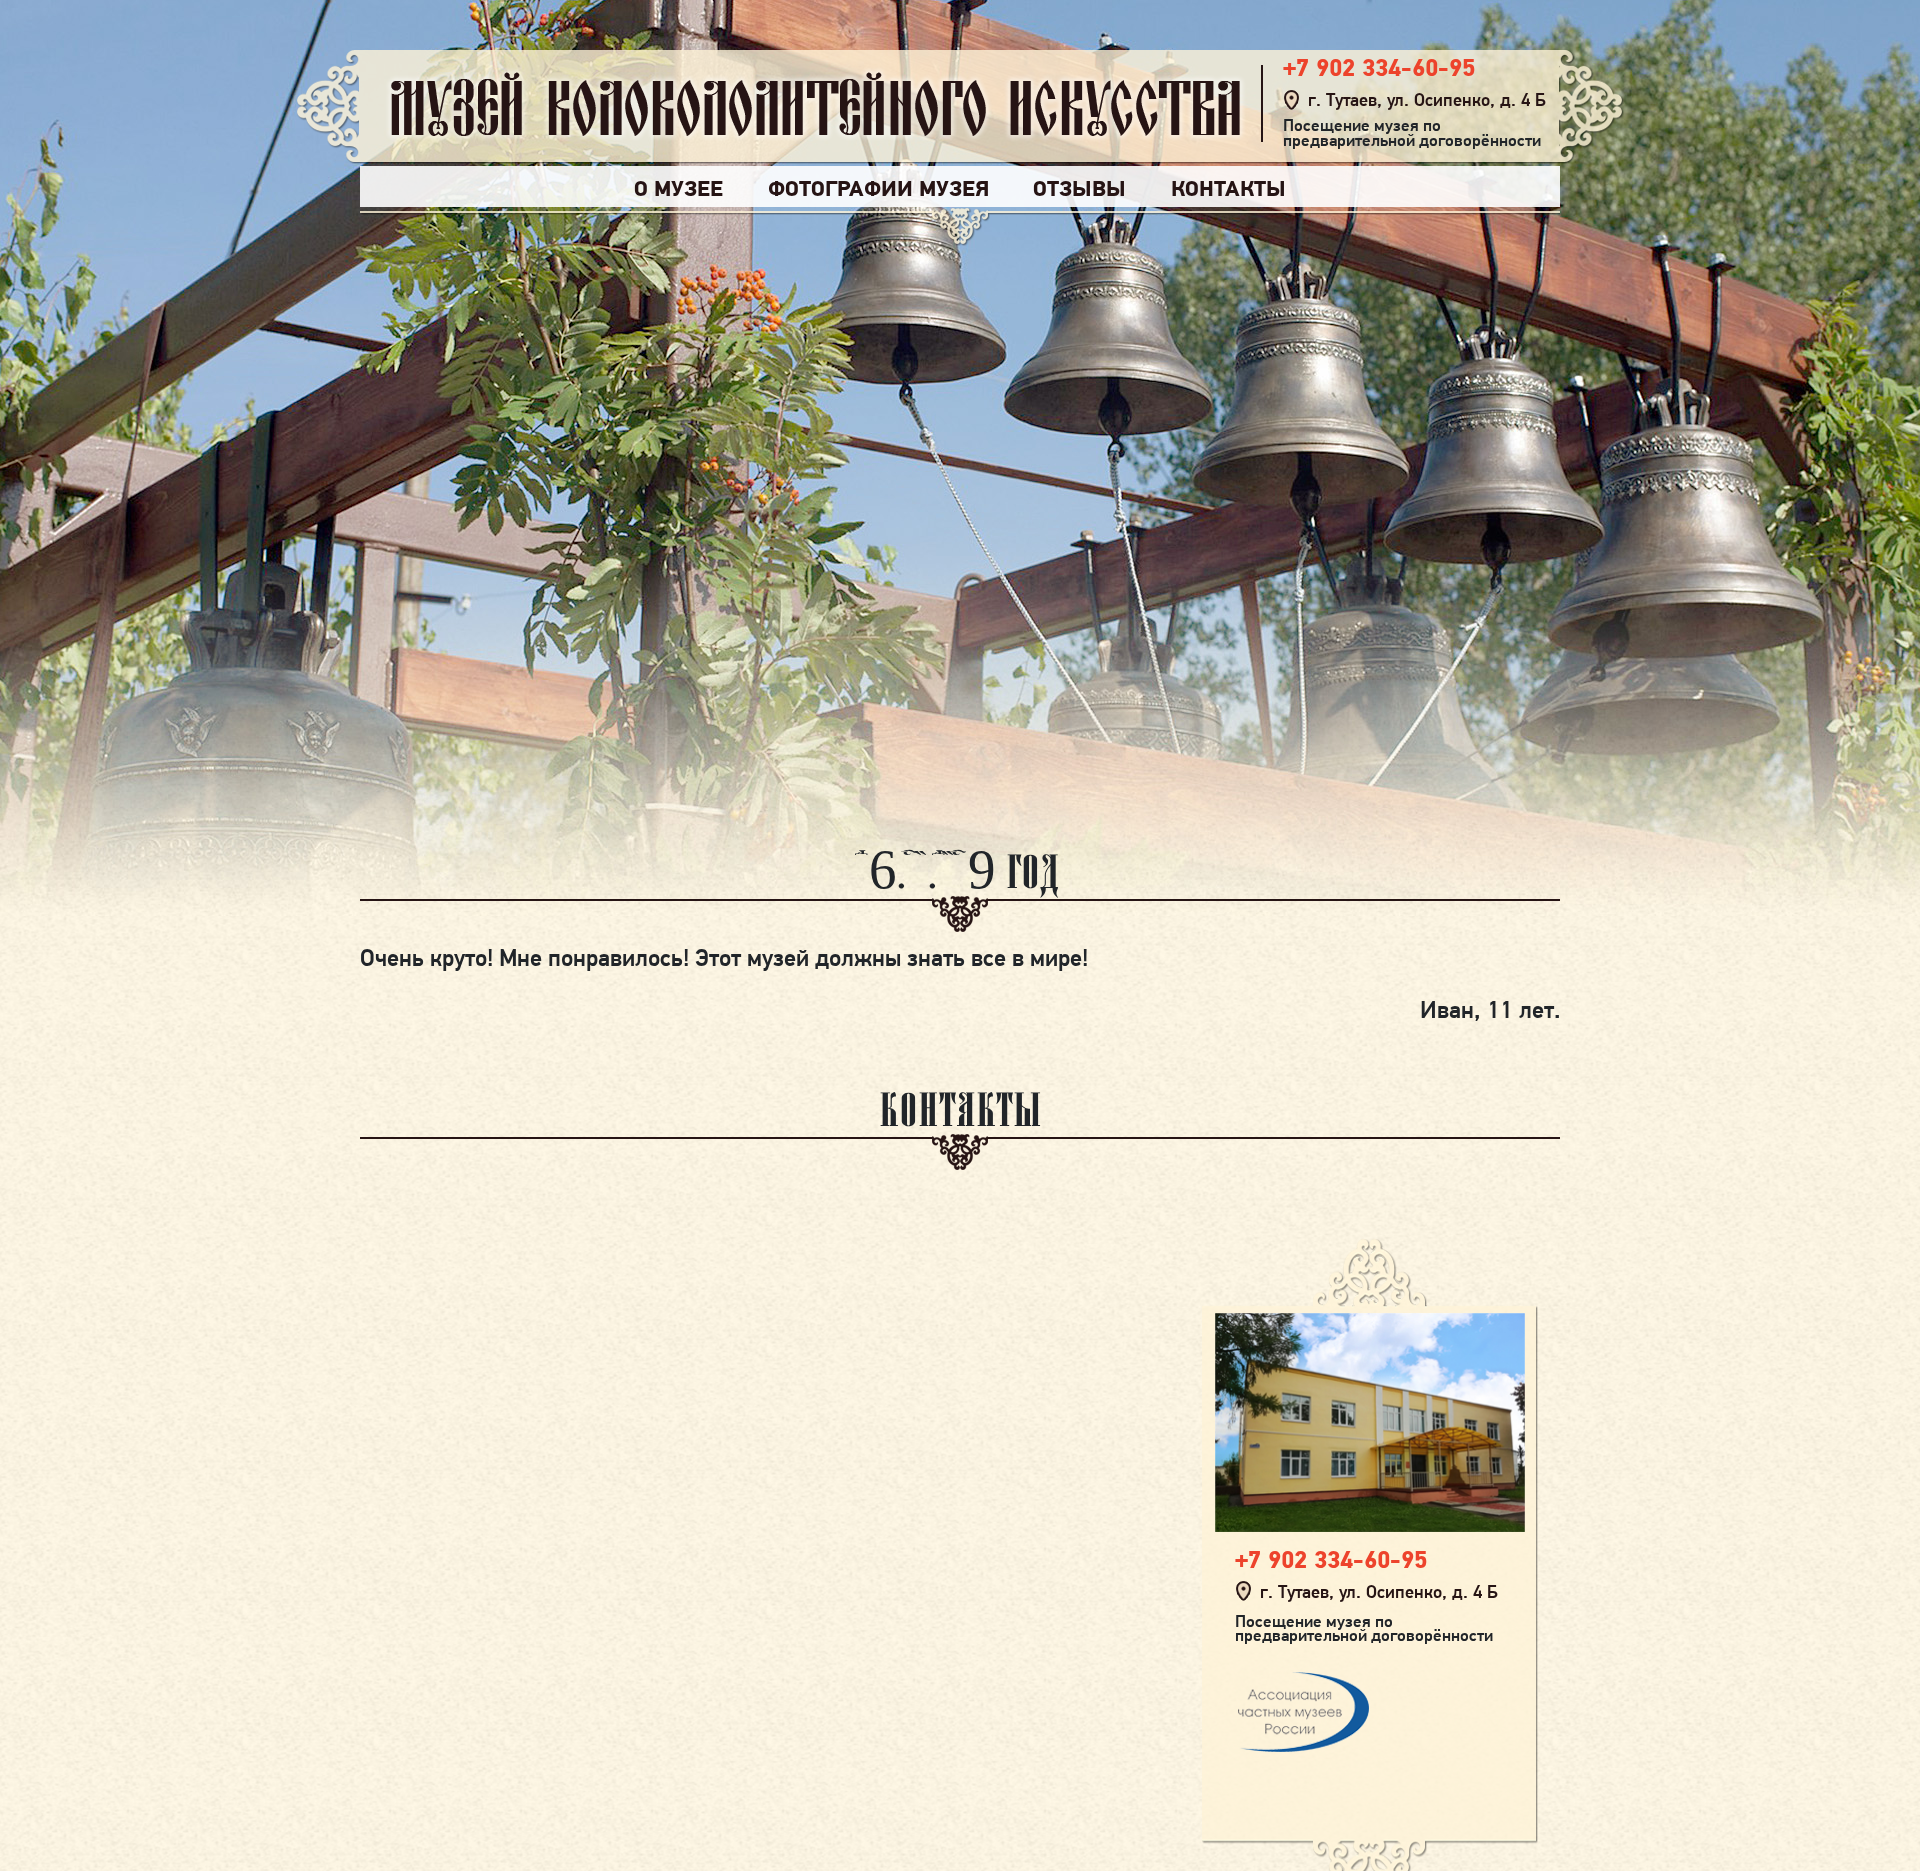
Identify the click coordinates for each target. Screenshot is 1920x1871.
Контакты (1228, 188)
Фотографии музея (878, 188)
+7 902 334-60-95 (1379, 67)
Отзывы (1079, 188)
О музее (678, 188)
